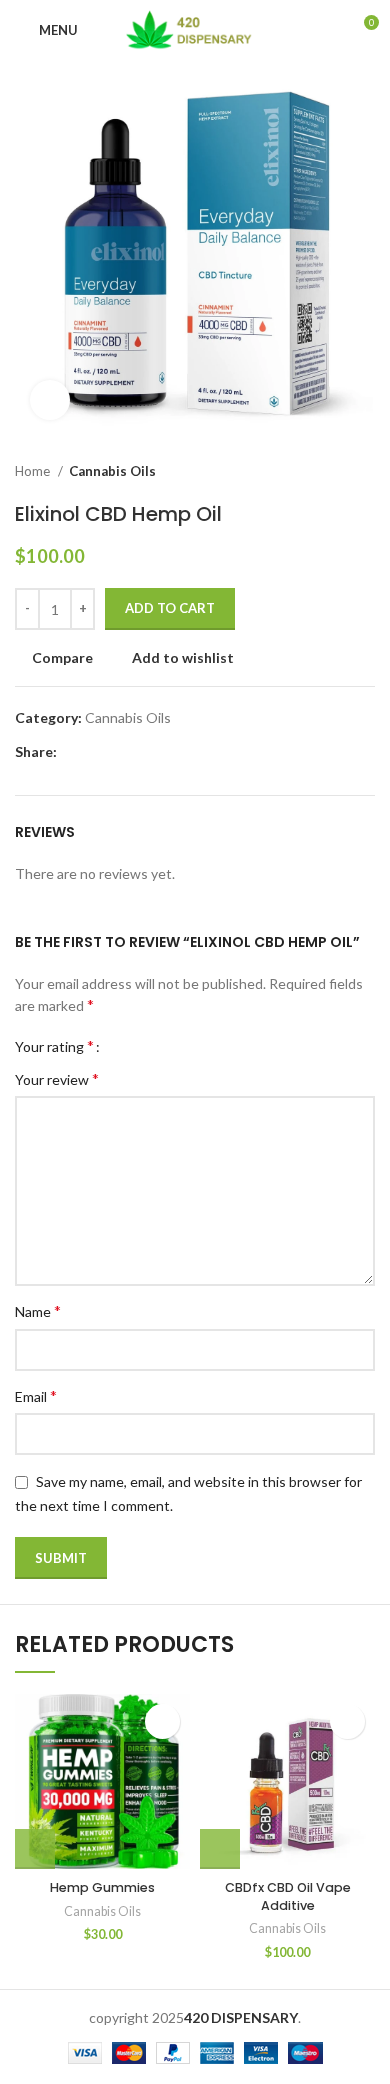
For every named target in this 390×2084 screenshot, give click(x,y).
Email (36, 1395)
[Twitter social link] (96, 752)
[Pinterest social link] (119, 752)
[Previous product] (325, 472)
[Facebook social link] (73, 752)
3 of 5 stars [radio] (152, 1046)
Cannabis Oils (112, 471)
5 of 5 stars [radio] (182, 1046)
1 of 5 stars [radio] (122, 1046)
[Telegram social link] (165, 752)
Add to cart (170, 608)
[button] (35, 1849)
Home (34, 471)
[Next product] (365, 472)
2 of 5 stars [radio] (137, 1046)
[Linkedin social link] (142, 752)
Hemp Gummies (102, 1887)
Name (38, 1310)
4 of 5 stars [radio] (167, 1046)
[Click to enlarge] (50, 400)
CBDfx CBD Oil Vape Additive (288, 1896)
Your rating (54, 1046)
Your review (57, 1078)
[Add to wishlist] (162, 1721)
